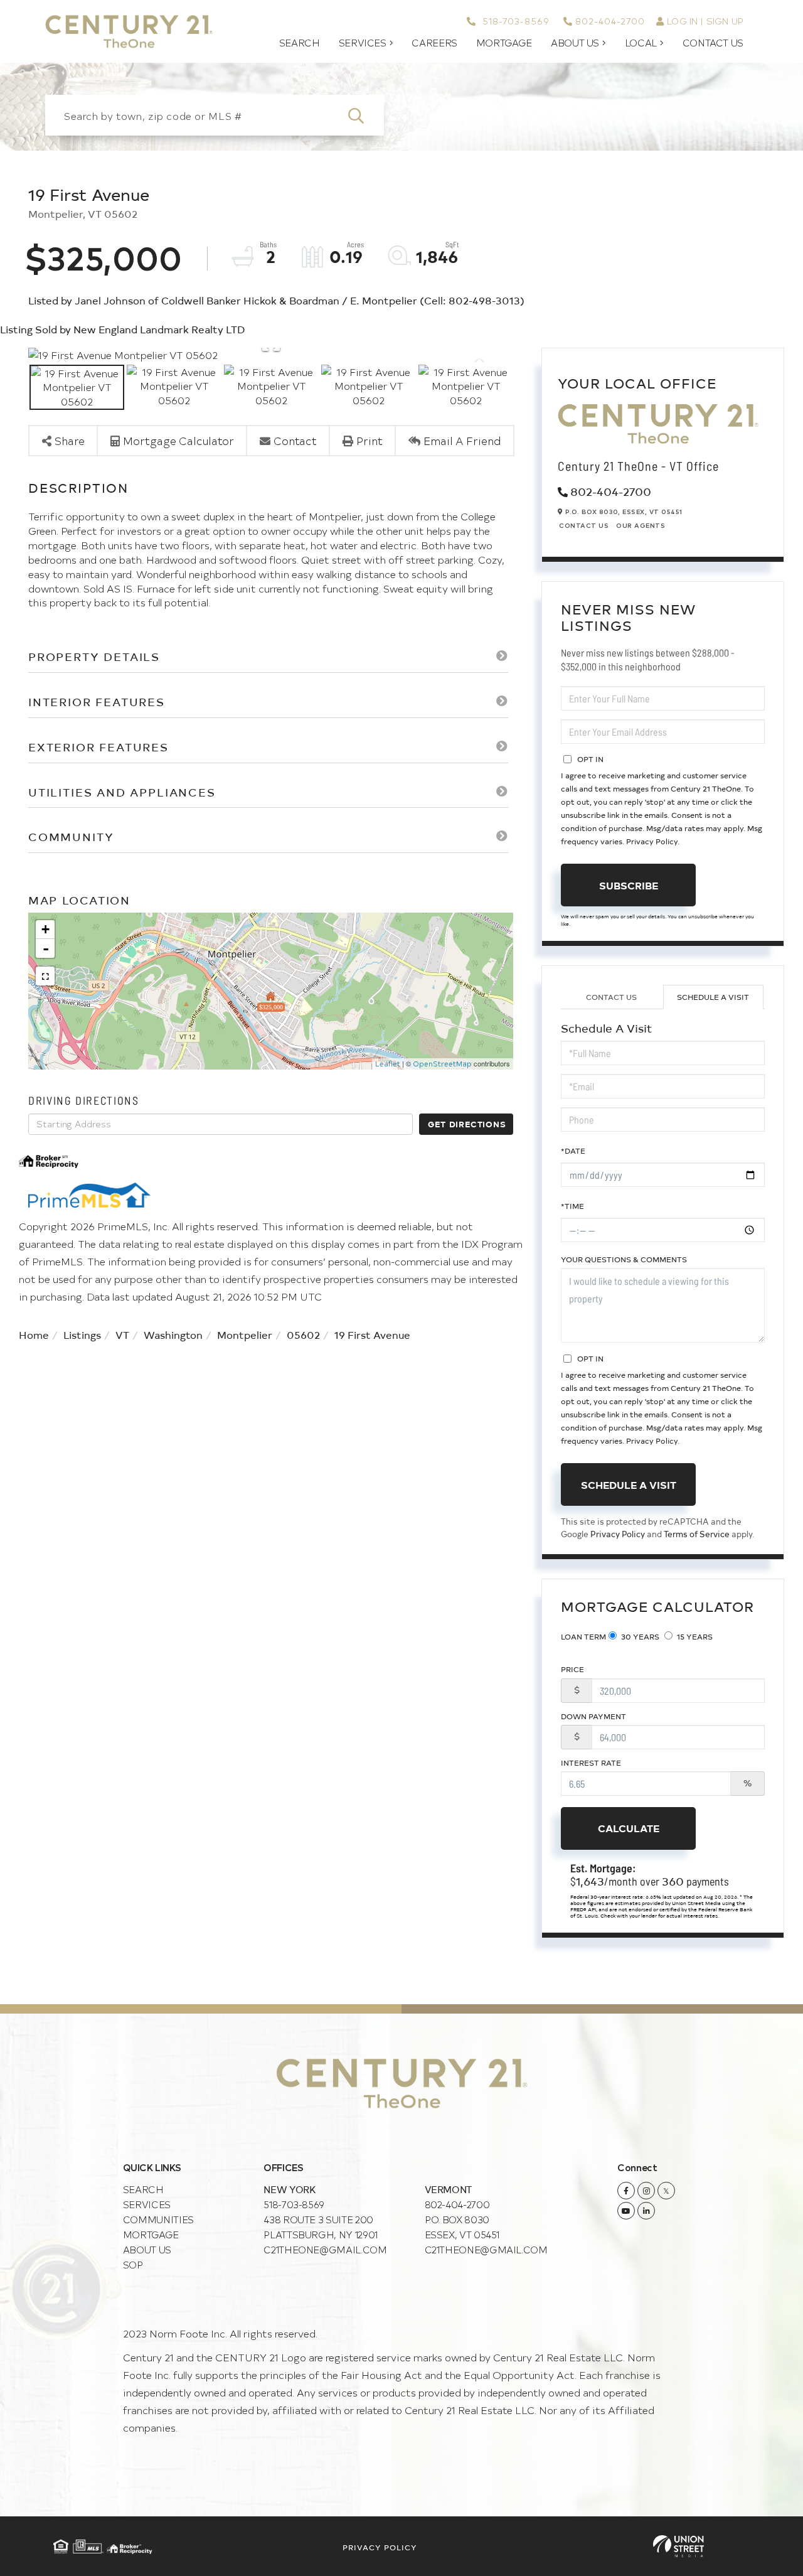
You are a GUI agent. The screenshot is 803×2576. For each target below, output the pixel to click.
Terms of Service (697, 1534)
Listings (82, 1334)
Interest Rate (591, 1763)
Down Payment (593, 1716)
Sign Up (725, 21)
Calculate (629, 1828)
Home (34, 1334)
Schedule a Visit (713, 997)
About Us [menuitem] (575, 43)
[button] (364, 115)
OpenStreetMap (442, 1064)
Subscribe (629, 885)
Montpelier (245, 1334)
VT (122, 1334)
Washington (173, 1334)
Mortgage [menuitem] (504, 43)
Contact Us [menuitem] (713, 43)
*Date (573, 1151)
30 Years (639, 1636)
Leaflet (388, 1064)
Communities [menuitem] (158, 2219)
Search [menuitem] (300, 43)
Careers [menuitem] (434, 43)
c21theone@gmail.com (325, 2249)
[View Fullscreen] (45, 976)
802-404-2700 (610, 21)
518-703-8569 (514, 21)
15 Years (694, 1636)
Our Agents (641, 525)
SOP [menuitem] (133, 2264)
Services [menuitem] (363, 43)
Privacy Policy (652, 841)
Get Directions (467, 1124)
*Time (572, 1206)
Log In (682, 21)
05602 (303, 1334)
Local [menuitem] (641, 43)
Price (572, 1669)
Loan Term (583, 1636)
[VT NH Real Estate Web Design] (678, 2546)
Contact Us (584, 525)
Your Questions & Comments (624, 1259)
